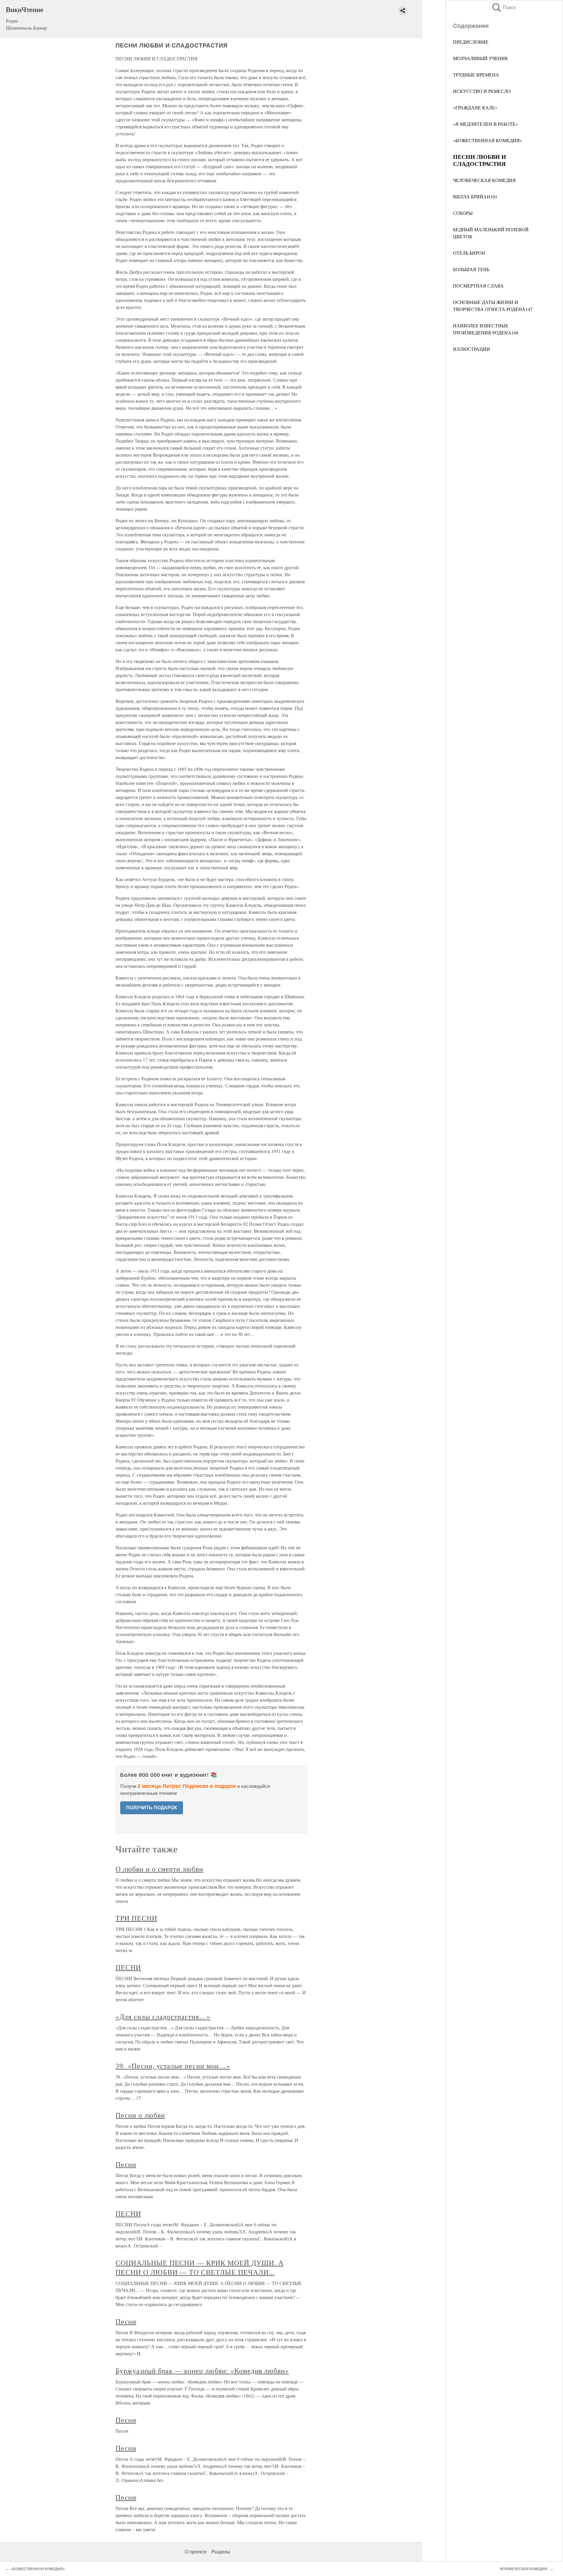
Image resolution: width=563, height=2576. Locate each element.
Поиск (503, 7)
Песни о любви (140, 2115)
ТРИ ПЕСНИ (136, 1918)
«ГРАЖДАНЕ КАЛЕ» (475, 107)
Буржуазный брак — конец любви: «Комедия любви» (202, 2371)
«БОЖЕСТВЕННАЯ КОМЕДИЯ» (487, 140)
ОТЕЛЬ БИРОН (469, 253)
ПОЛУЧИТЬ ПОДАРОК (152, 1808)
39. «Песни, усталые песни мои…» (173, 2066)
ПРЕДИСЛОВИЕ (471, 42)
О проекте (196, 2552)
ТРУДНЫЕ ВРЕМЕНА (476, 75)
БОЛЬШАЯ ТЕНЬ (471, 269)
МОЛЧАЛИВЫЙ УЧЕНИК (481, 58)
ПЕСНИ (128, 1967)
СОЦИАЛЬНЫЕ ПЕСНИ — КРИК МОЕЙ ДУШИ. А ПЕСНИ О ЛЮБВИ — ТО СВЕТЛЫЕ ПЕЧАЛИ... (200, 2267)
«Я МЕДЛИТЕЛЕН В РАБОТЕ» (485, 124)
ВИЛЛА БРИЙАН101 (475, 197)
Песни (126, 2164)
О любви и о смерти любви (159, 1869)
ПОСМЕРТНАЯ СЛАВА (478, 286)
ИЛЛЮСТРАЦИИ (472, 349)
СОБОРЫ (463, 213)
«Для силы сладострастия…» (163, 2016)
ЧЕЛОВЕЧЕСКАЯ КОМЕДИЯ (484, 180)
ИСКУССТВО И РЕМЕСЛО (482, 91)
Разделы (221, 2552)
